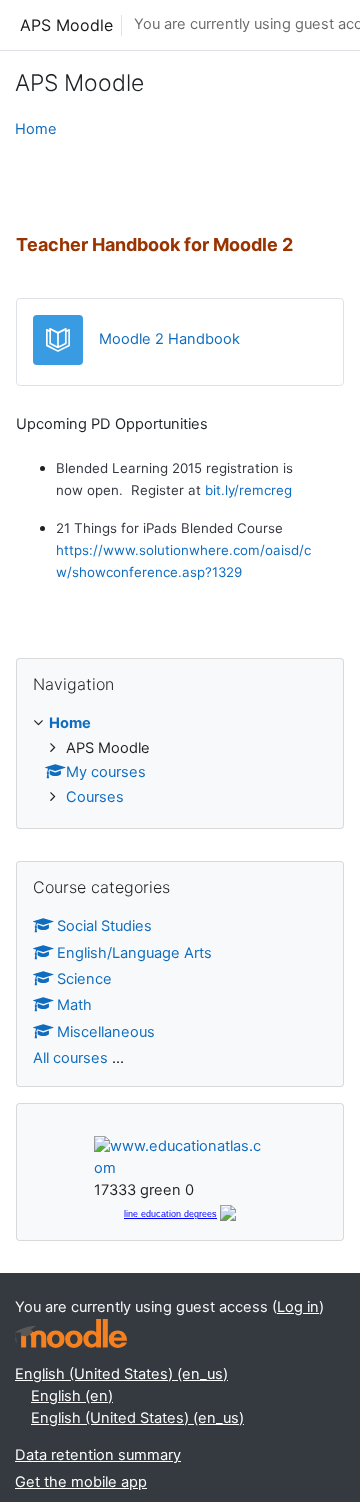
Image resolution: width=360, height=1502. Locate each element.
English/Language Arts (134, 953)
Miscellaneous (106, 1032)
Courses (95, 797)
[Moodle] (71, 1333)
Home (36, 129)
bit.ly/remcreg (248, 490)
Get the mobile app (81, 1482)
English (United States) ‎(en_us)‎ (121, 1374)
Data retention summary (98, 1455)
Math (74, 1005)
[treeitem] (180, 761)
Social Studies (104, 926)
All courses (70, 1058)
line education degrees (170, 1214)
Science (84, 979)
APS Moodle (66, 25)
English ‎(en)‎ (72, 1396)
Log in (298, 1307)
